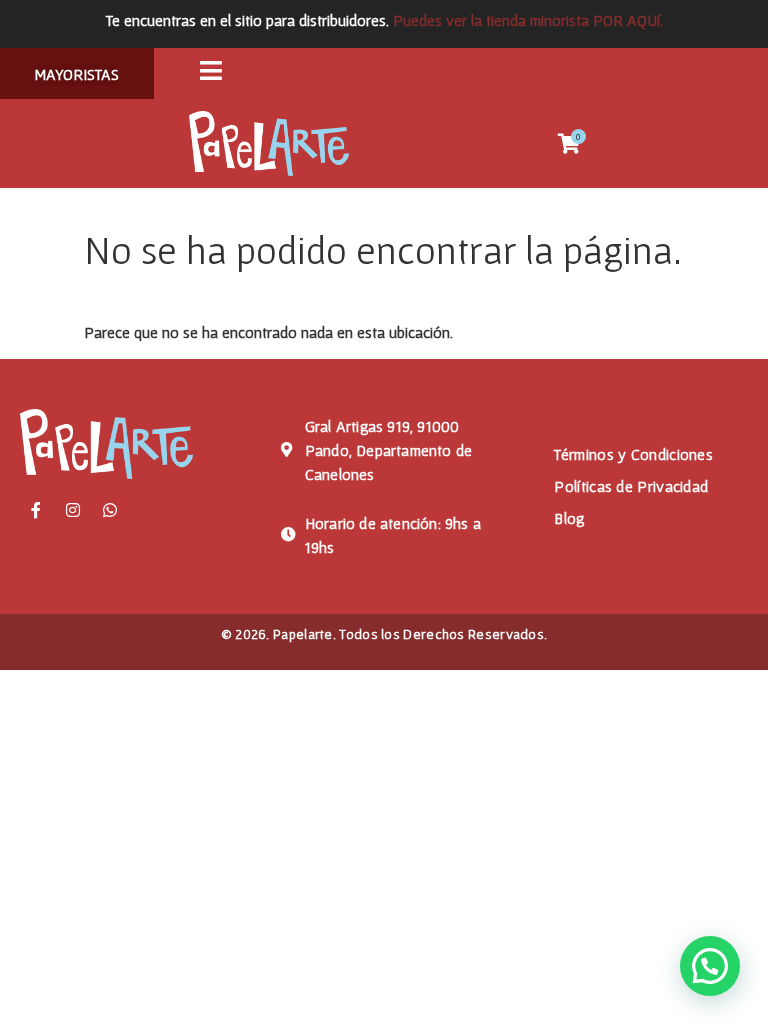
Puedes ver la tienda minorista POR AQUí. (528, 20)
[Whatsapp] (110, 510)
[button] (710, 966)
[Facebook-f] (36, 510)
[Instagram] (73, 510)
